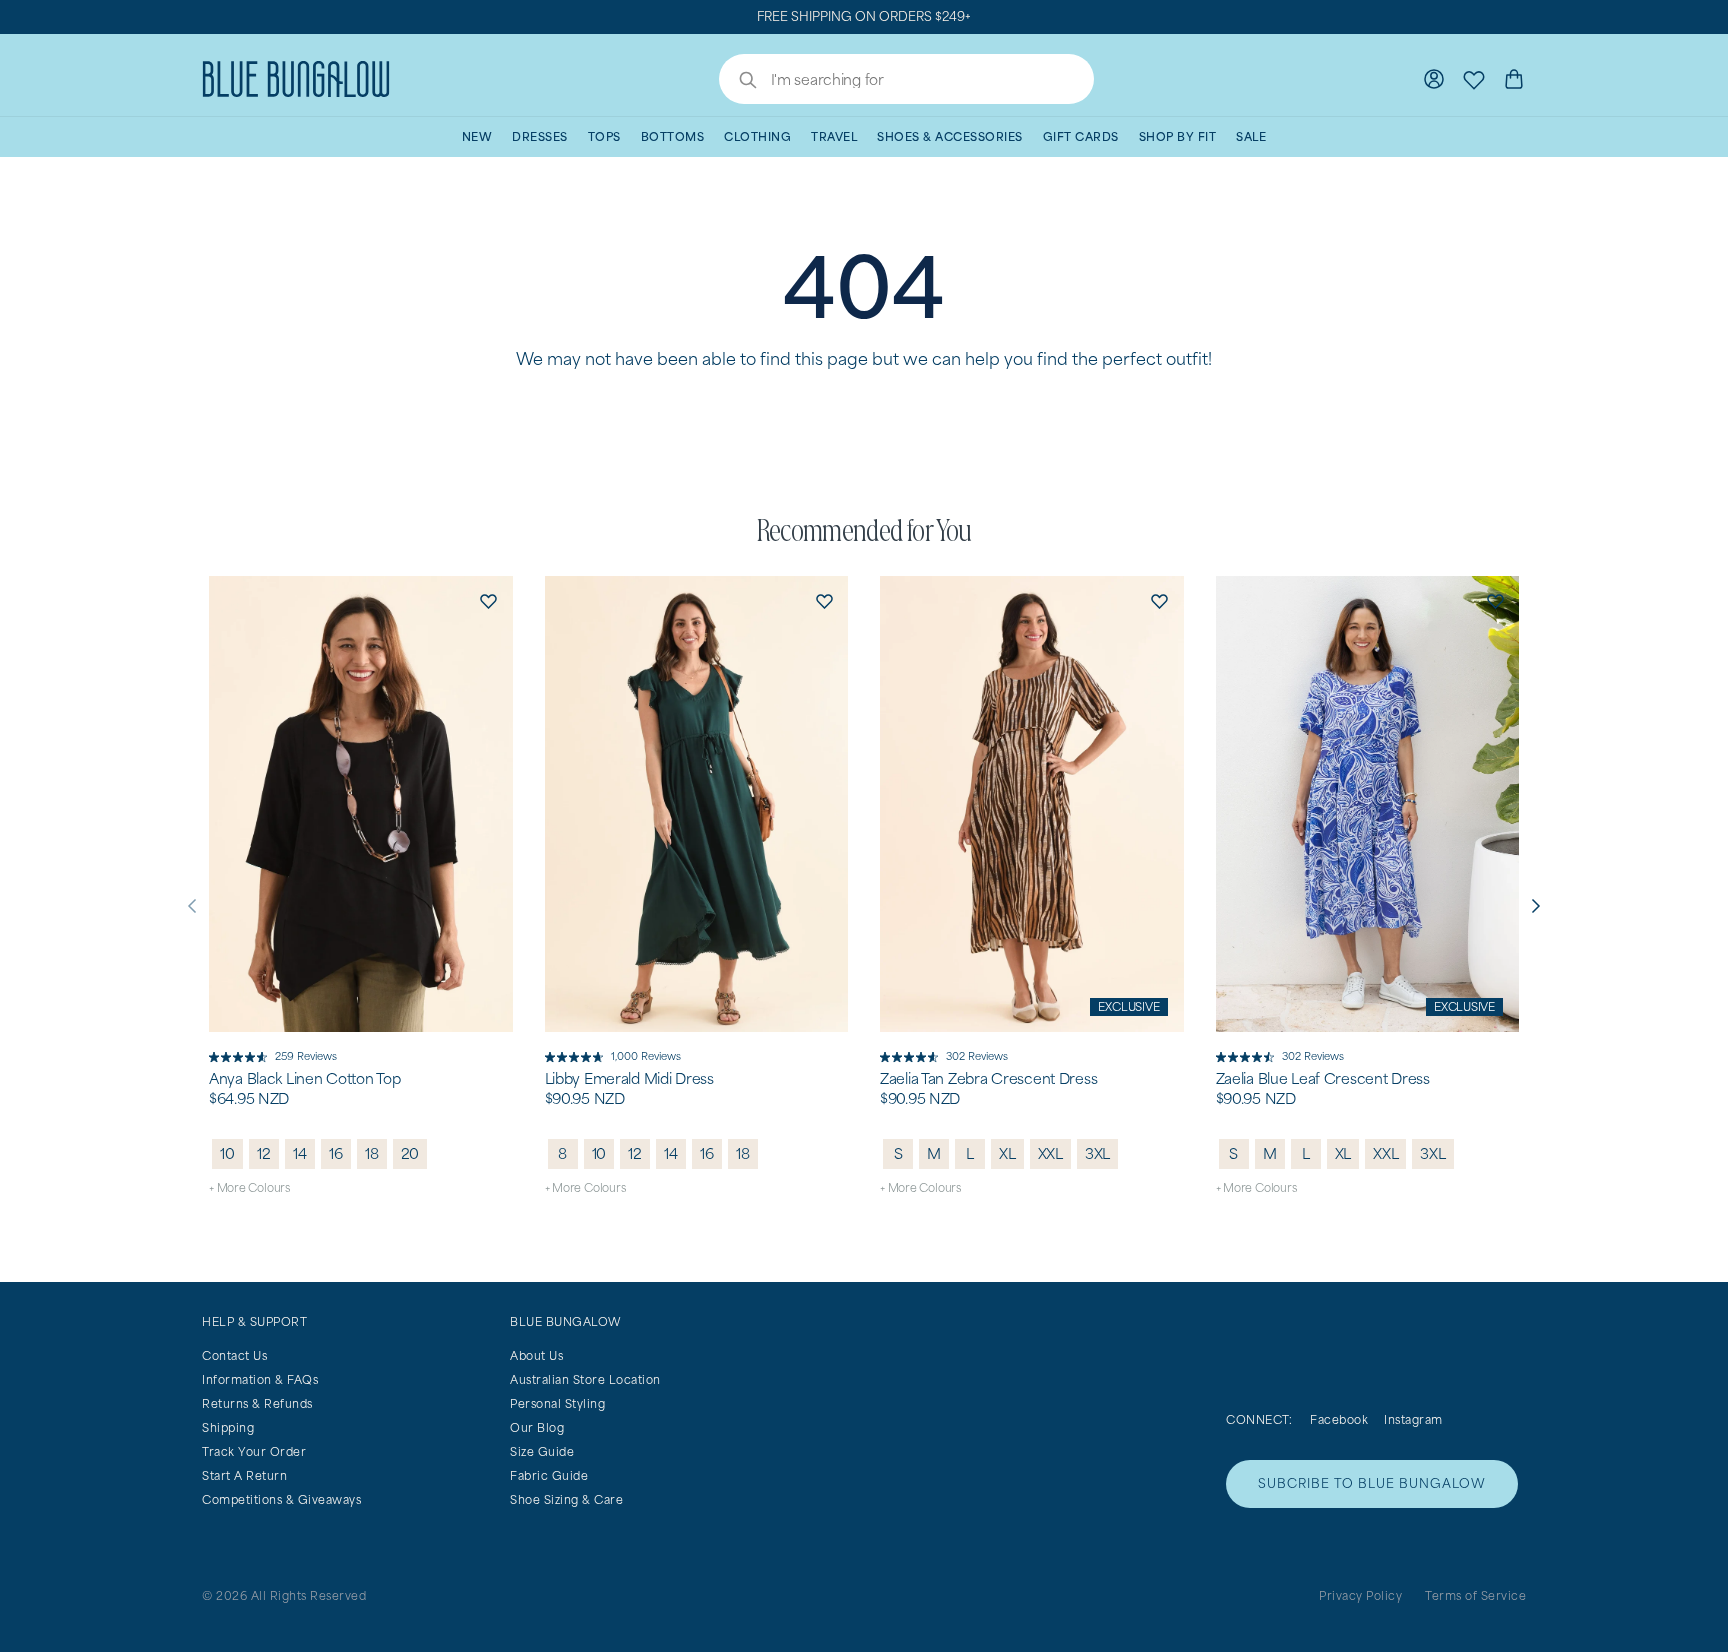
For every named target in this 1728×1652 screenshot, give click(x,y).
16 (336, 1153)
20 (410, 1153)
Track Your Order (254, 1451)
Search (738, 82)
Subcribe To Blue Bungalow (1372, 1483)
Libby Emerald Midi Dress (629, 1079)
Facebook (1339, 1419)
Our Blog (537, 1427)
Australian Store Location (585, 1379)
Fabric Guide (549, 1475)
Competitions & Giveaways (281, 1499)
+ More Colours (249, 1187)
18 (372, 1153)
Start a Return (244, 1475)
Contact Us (234, 1355)
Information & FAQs (260, 1379)
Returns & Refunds (257, 1403)
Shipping (228, 1427)
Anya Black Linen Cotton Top (304, 1079)
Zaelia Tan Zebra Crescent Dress (988, 1079)
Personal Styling (557, 1403)
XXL (1050, 1153)
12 (264, 1153)
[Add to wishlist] (489, 600)
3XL (1097, 1153)
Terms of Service (1475, 1595)
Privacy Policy (1360, 1595)
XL (1007, 1153)
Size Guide (542, 1451)
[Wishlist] (1474, 79)
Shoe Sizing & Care (566, 1499)
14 (300, 1153)
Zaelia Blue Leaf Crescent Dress (1323, 1079)
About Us (536, 1355)
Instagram (1413, 1419)
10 (227, 1153)
